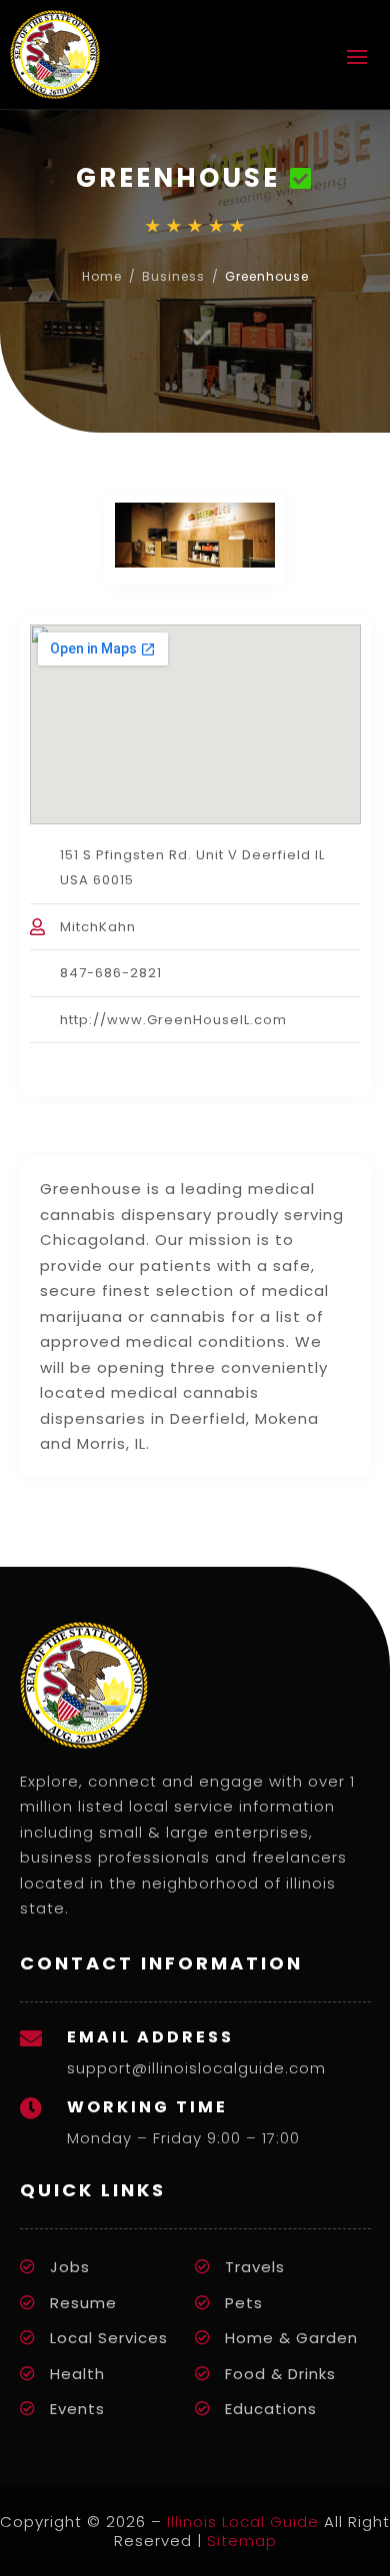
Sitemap (242, 2541)
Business (173, 276)
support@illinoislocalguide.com (196, 2068)
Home (102, 276)
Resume (83, 2303)
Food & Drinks (280, 2374)
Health (77, 2374)
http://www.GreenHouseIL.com (173, 1020)
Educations (271, 2409)
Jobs (70, 2267)
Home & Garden (291, 2338)
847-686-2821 (111, 973)
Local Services (109, 2338)
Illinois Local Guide (243, 2522)
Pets (244, 2303)
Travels (255, 2267)
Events (77, 2409)
